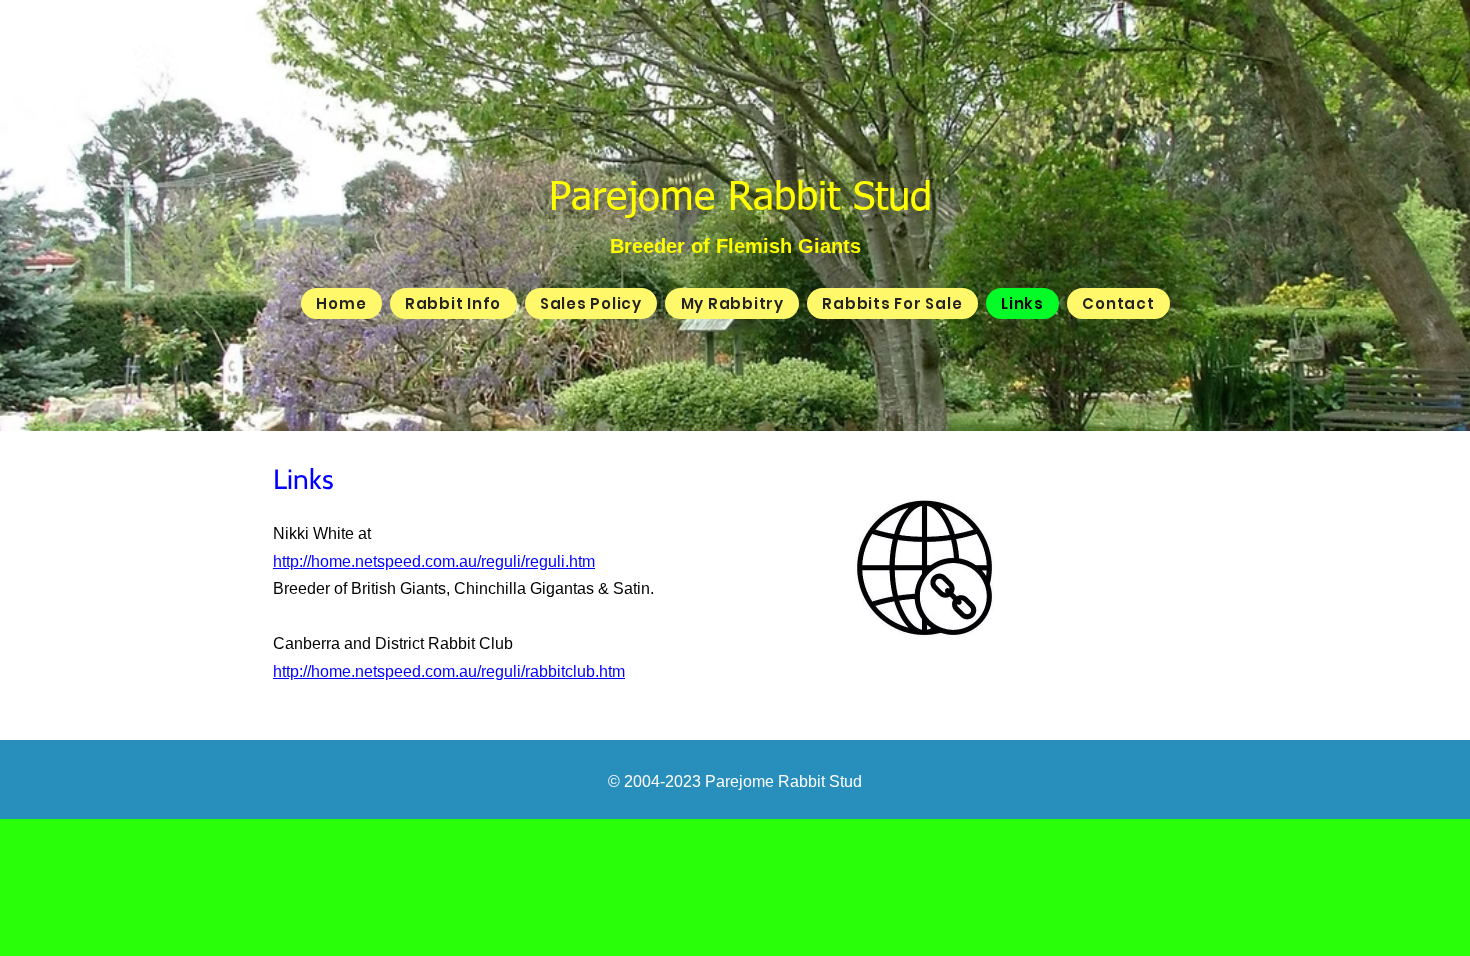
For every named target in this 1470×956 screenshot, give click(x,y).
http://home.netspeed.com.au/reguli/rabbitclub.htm (449, 671)
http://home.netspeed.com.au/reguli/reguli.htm (434, 561)
